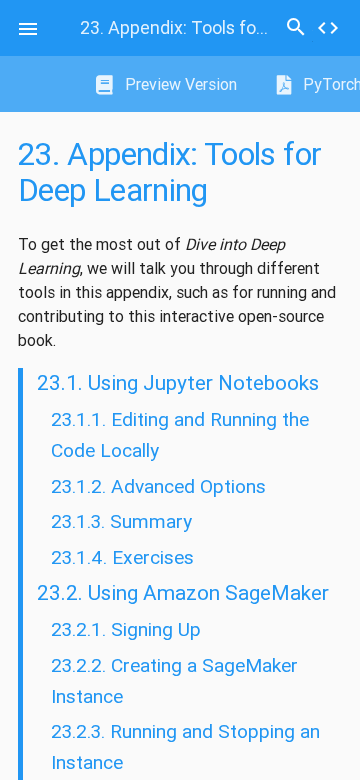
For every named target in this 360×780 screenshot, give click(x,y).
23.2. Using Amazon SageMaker (183, 593)
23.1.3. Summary (121, 521)
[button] (28, 28)
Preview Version (179, 84)
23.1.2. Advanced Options (158, 486)
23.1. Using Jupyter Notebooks (178, 383)
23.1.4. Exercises (122, 557)
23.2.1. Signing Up (126, 629)
